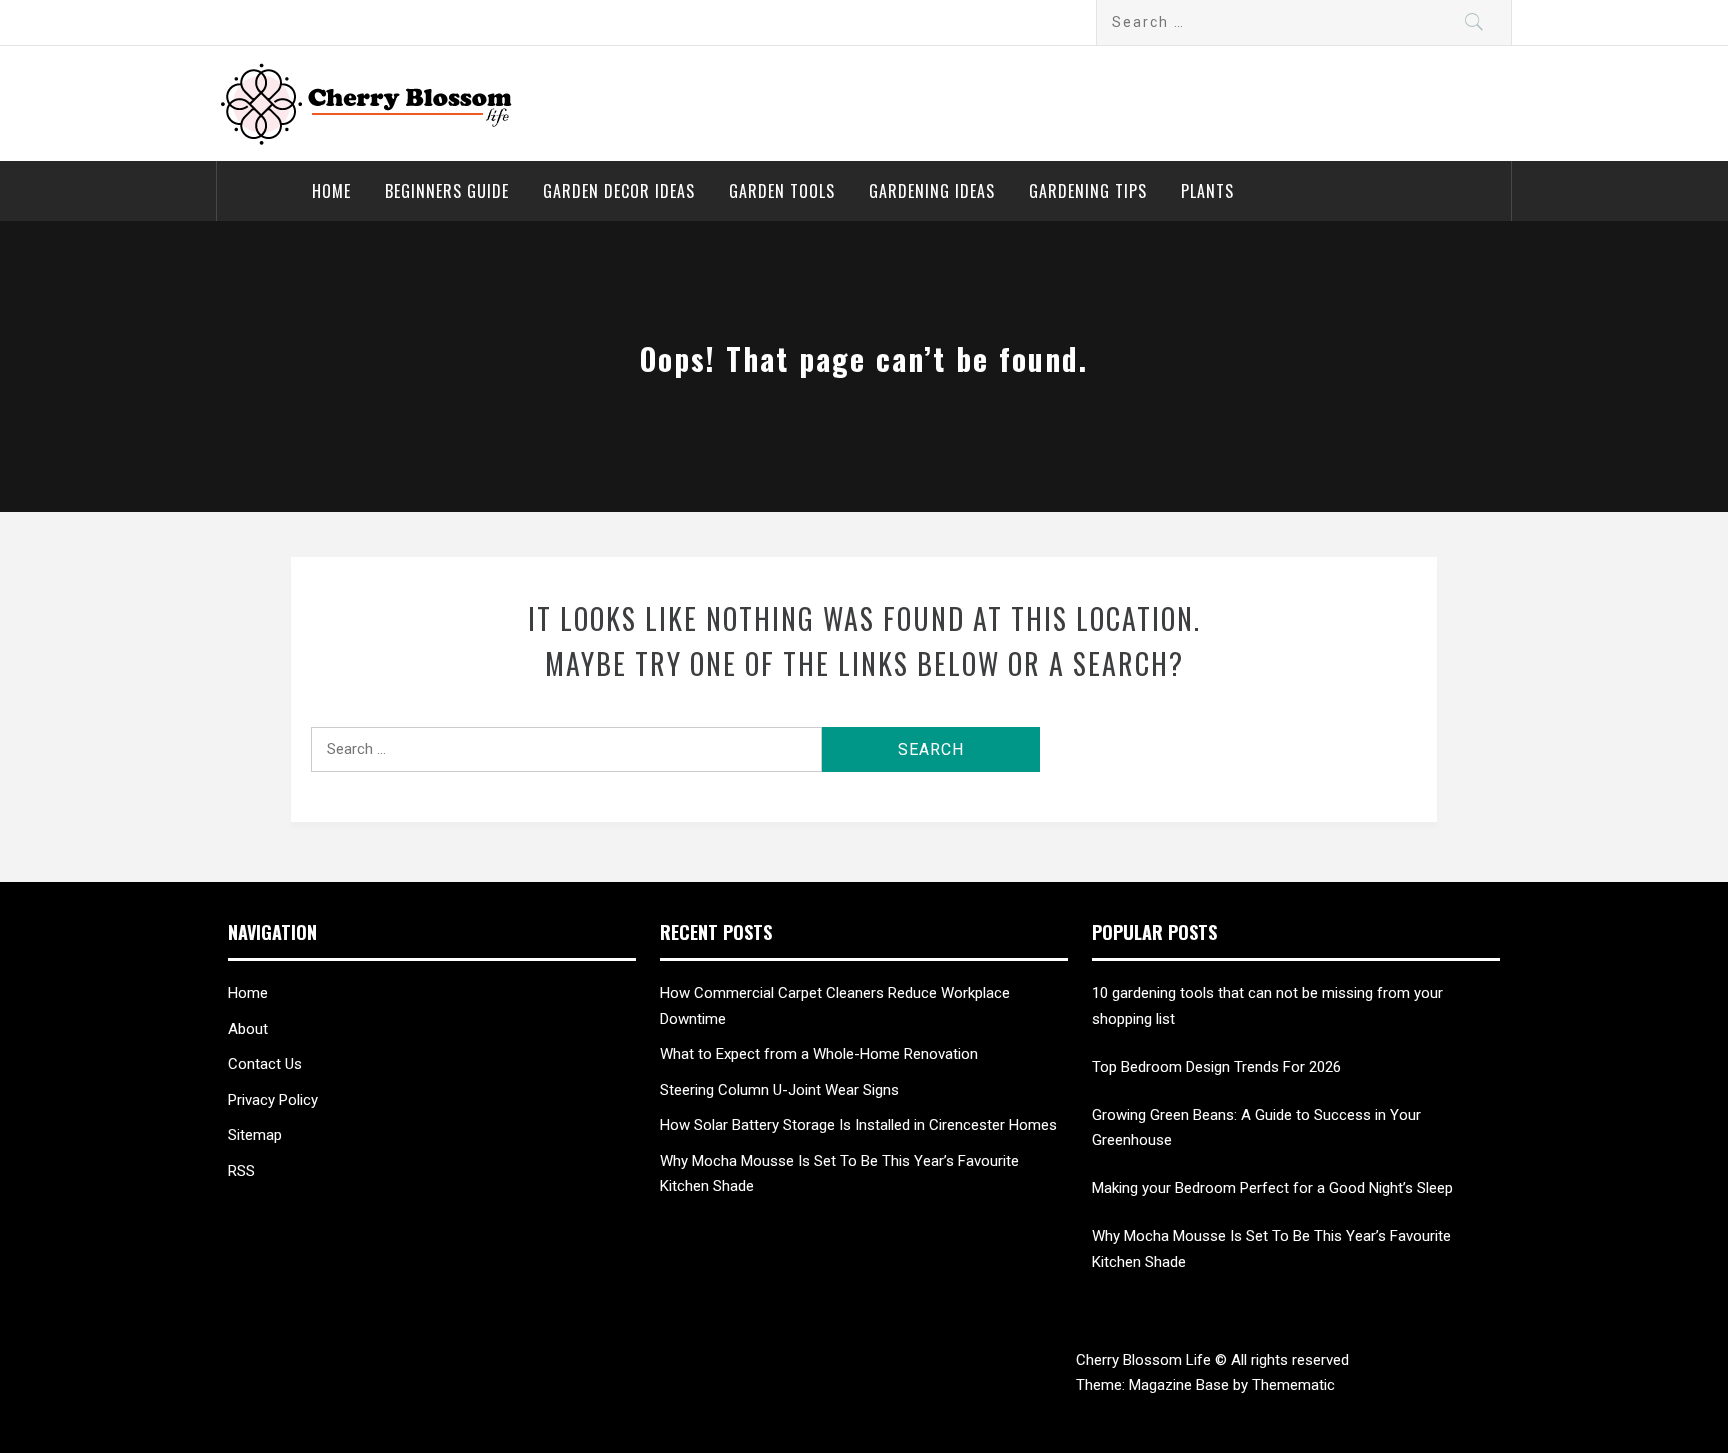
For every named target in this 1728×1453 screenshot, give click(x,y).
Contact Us (265, 1064)
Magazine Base (1181, 1385)
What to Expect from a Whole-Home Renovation (819, 1054)
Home (331, 191)
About (248, 1029)
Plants (1207, 191)
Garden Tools (782, 191)
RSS (241, 1171)
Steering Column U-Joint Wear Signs (779, 1090)
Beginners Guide (447, 191)
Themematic (1293, 1385)
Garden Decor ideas (619, 191)
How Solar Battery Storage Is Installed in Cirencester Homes (858, 1125)
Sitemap (255, 1135)
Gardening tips (1088, 191)
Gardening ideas (932, 191)
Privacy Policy (273, 1100)
